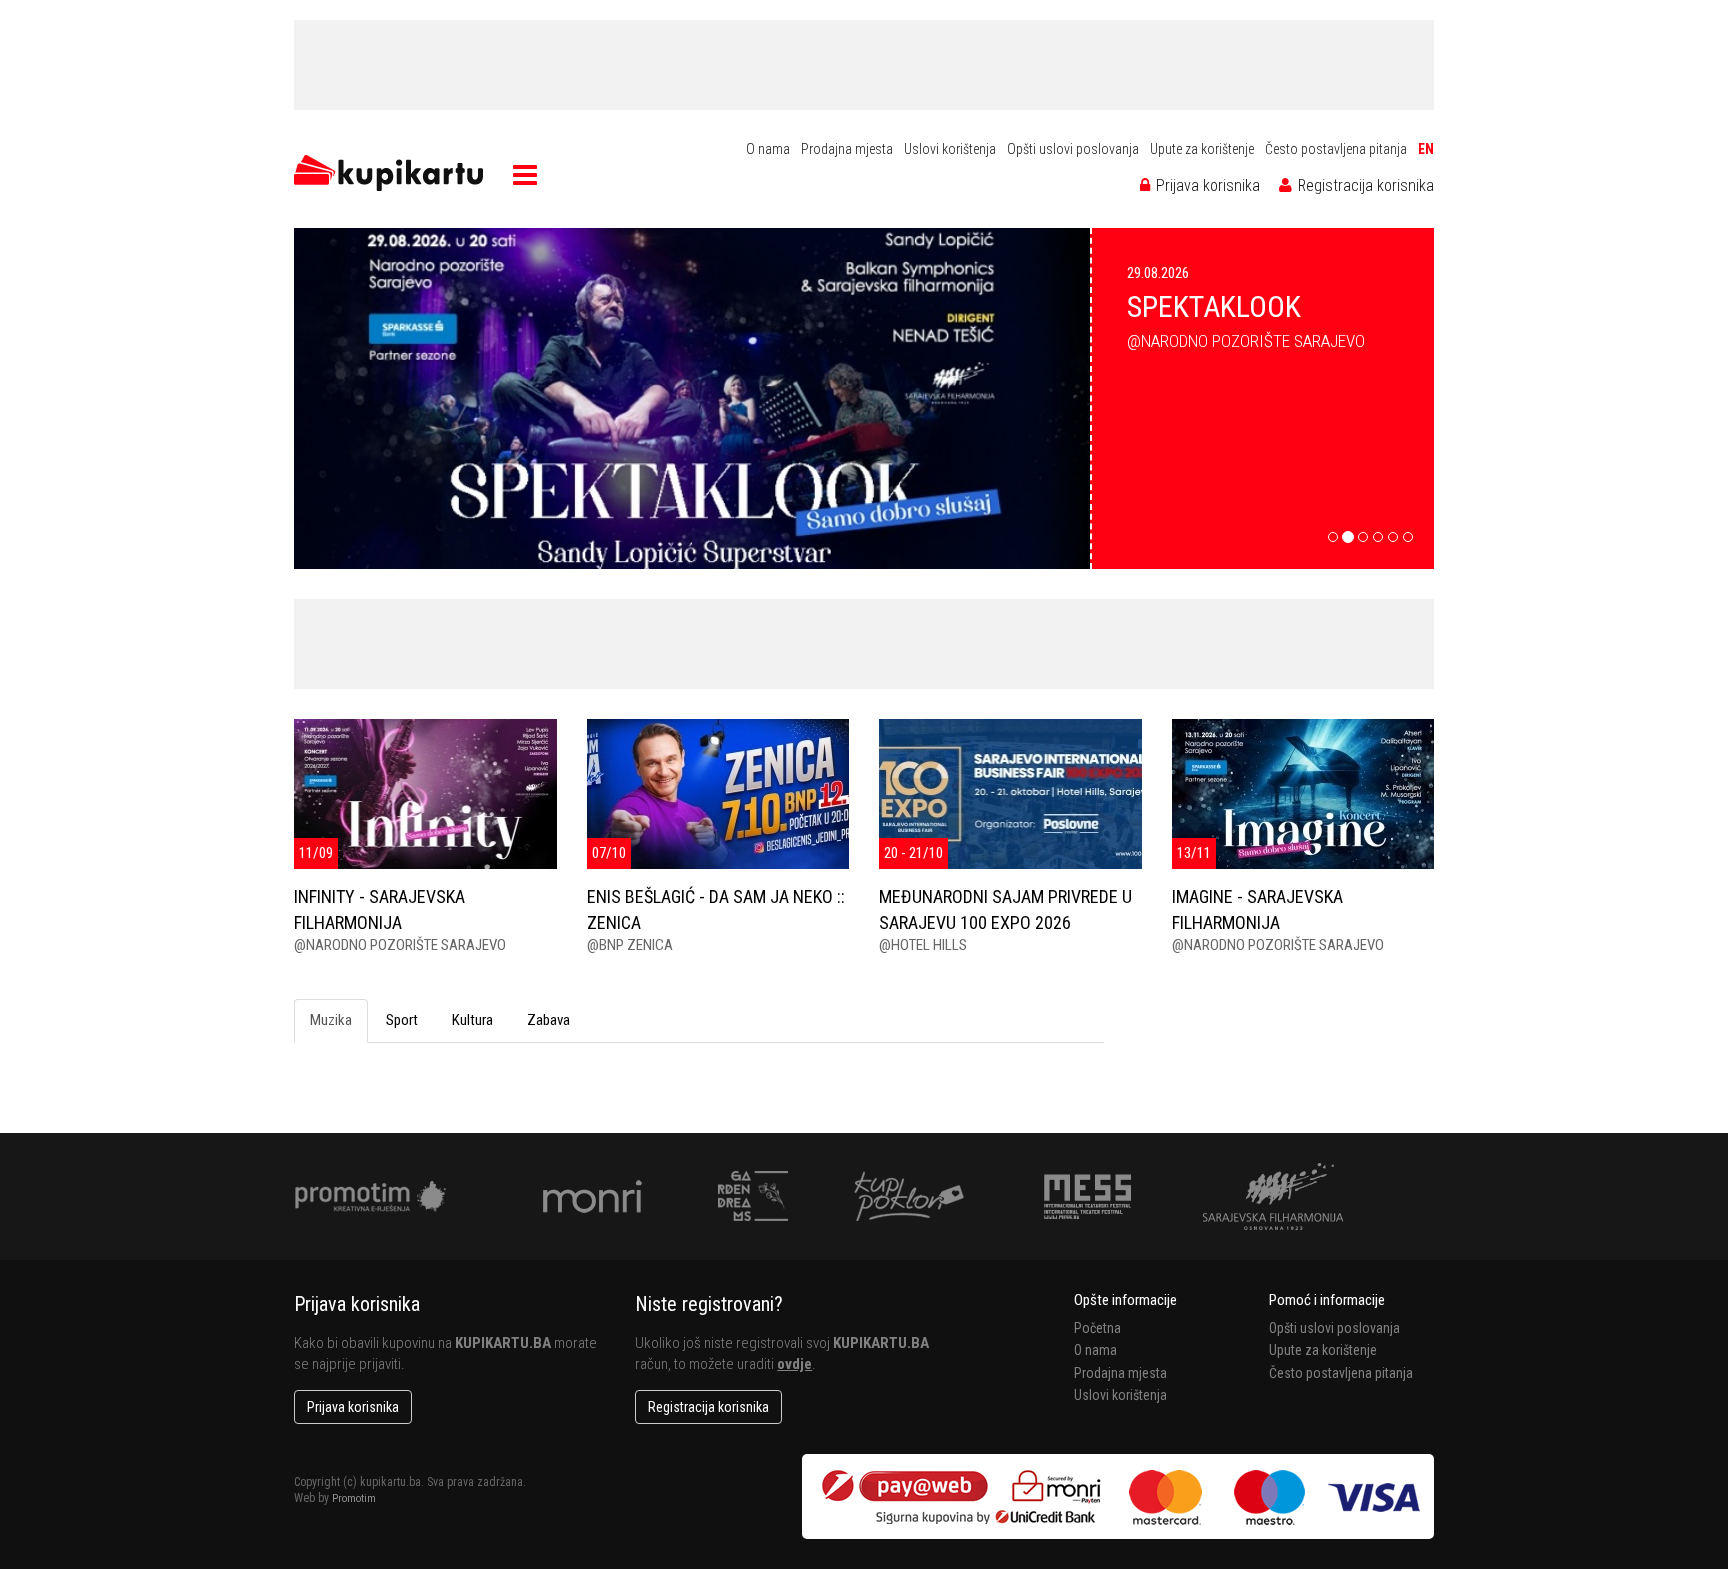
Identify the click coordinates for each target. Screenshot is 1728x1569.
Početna (1097, 1328)
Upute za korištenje (1202, 149)
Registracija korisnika (1364, 185)
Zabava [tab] (548, 1020)
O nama (768, 149)
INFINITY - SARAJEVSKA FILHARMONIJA (379, 909)
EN (1426, 149)
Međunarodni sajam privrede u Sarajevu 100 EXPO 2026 (1005, 909)
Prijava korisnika (1206, 185)
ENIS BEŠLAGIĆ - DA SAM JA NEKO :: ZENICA (716, 909)
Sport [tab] (402, 1020)
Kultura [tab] (472, 1020)
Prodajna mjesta (847, 149)
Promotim (354, 1498)
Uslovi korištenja (950, 149)
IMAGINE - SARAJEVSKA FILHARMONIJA (1257, 909)
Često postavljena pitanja (1336, 149)
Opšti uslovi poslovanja (1073, 149)
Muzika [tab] (331, 1020)
